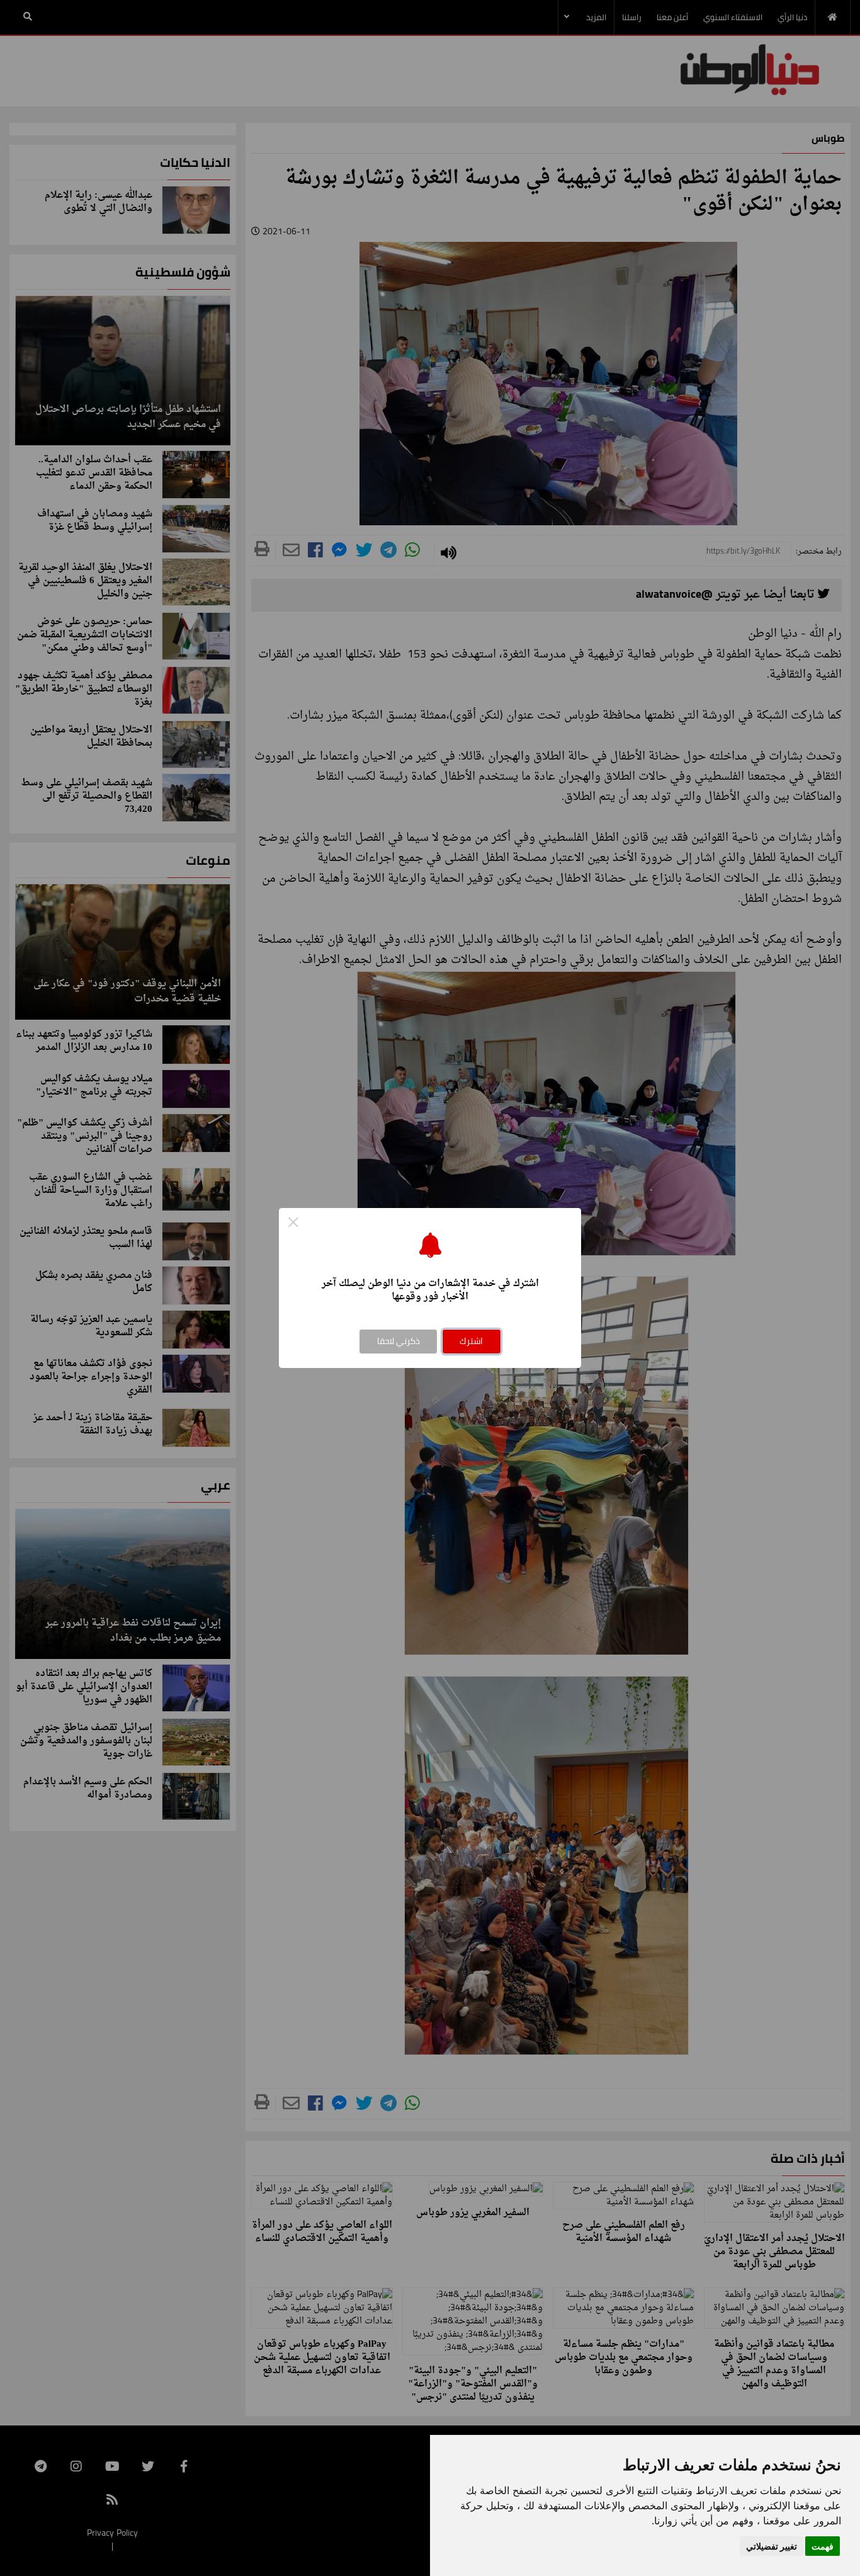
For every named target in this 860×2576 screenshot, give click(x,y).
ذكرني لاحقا (399, 1341)
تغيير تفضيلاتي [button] (772, 2546)
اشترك (471, 1341)
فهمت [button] (823, 2546)
